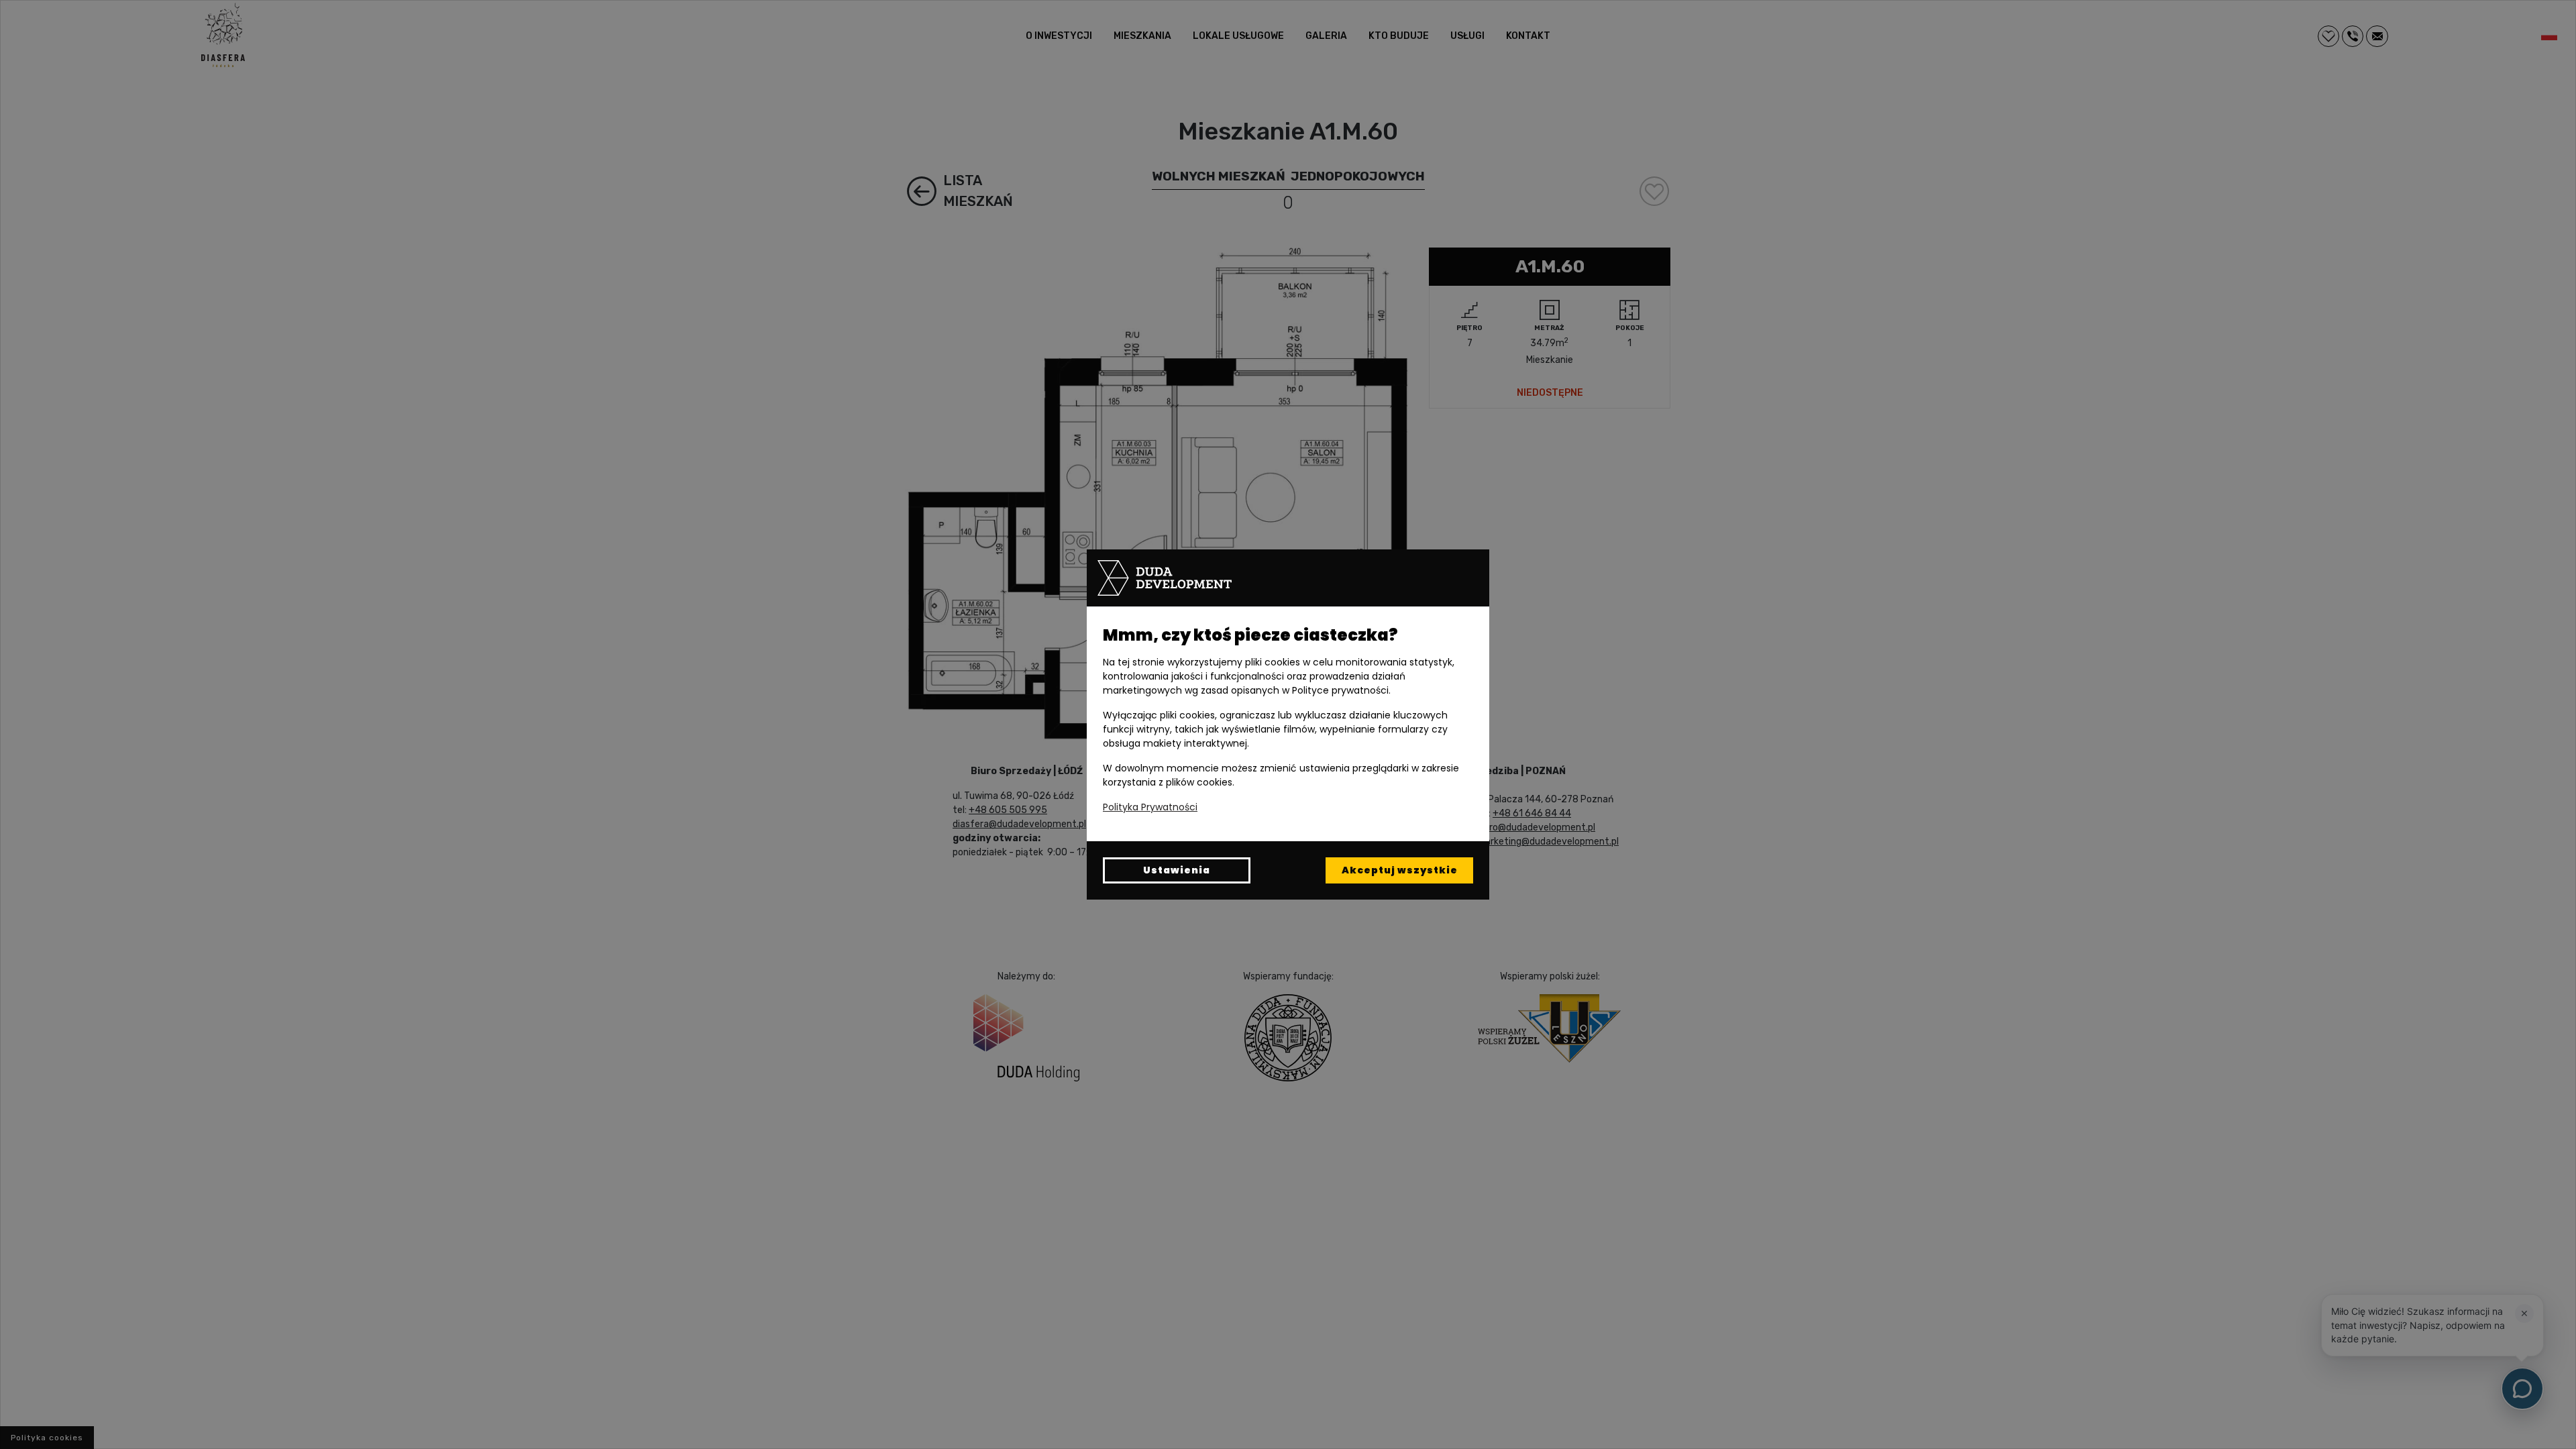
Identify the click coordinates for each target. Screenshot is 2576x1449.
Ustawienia (1177, 870)
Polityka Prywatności (1150, 807)
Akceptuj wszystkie (1400, 870)
